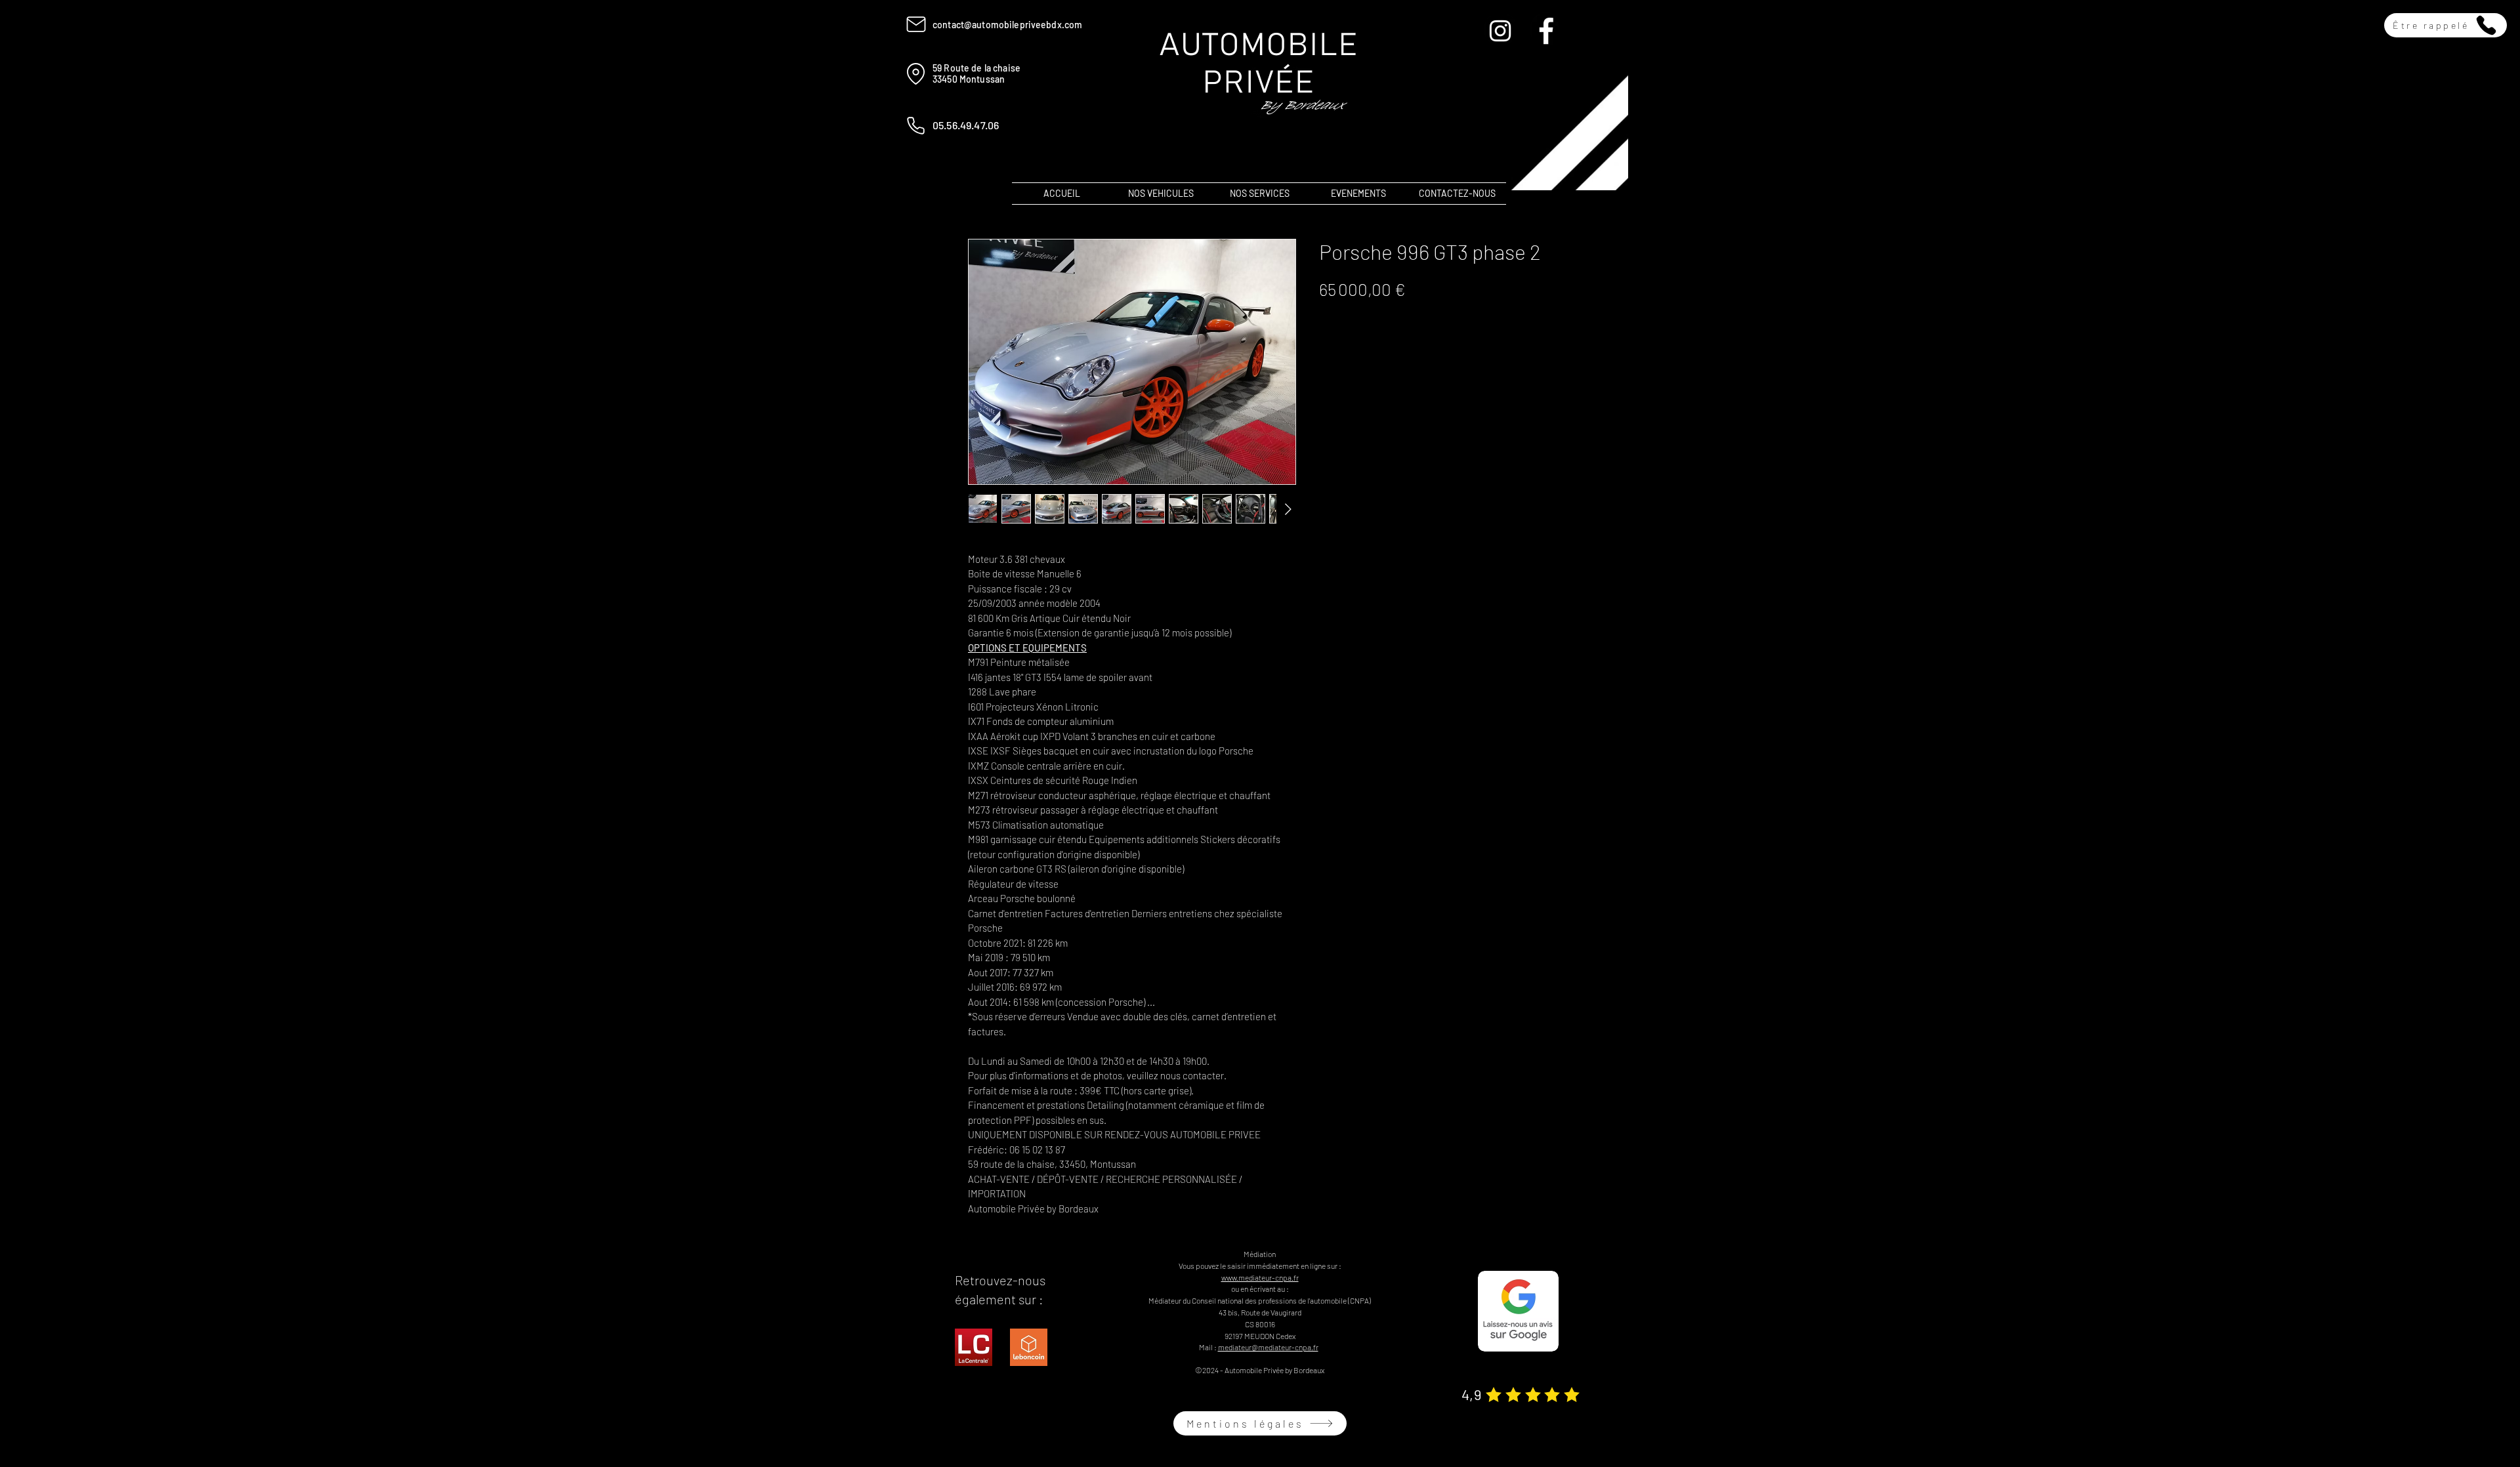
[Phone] (916, 125)
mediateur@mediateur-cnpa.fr (1268, 1347)
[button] (2446, 25)
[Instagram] (1500, 31)
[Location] (916, 73)
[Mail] (916, 24)
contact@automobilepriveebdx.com (1007, 25)
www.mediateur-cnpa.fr (1260, 1277)
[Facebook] (1546, 31)
